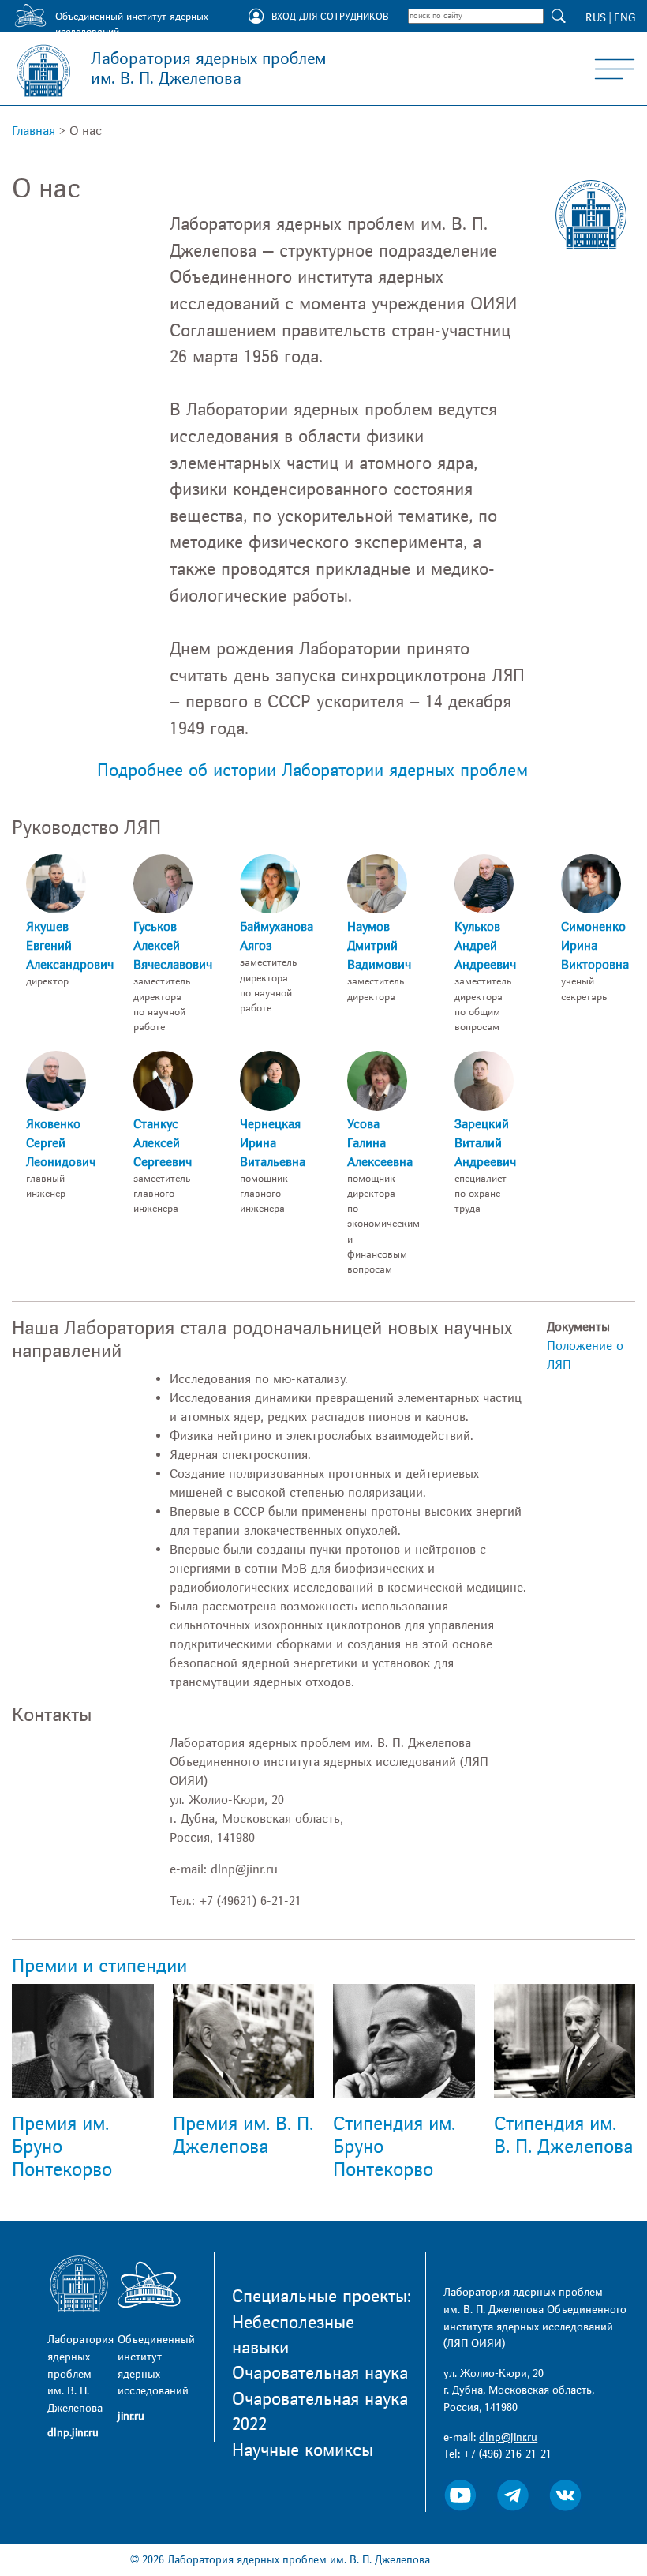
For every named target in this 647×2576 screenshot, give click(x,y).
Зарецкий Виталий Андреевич (485, 1143)
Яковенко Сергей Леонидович (61, 1143)
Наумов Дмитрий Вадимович (379, 946)
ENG (625, 18)
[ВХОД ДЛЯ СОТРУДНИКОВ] (256, 17)
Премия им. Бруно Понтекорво (62, 2147)
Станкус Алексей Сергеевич (163, 1143)
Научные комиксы (303, 2450)
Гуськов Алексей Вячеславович (173, 946)
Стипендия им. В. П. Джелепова (563, 2135)
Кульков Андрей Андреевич (485, 946)
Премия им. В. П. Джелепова (243, 2135)
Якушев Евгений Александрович (70, 946)
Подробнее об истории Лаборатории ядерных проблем (312, 771)
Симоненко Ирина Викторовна (595, 946)
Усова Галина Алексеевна (380, 1143)
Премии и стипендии (99, 1966)
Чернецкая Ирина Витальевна (273, 1143)
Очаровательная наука (320, 2373)
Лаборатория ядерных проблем (208, 69)
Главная (34, 131)
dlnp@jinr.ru (508, 2437)
